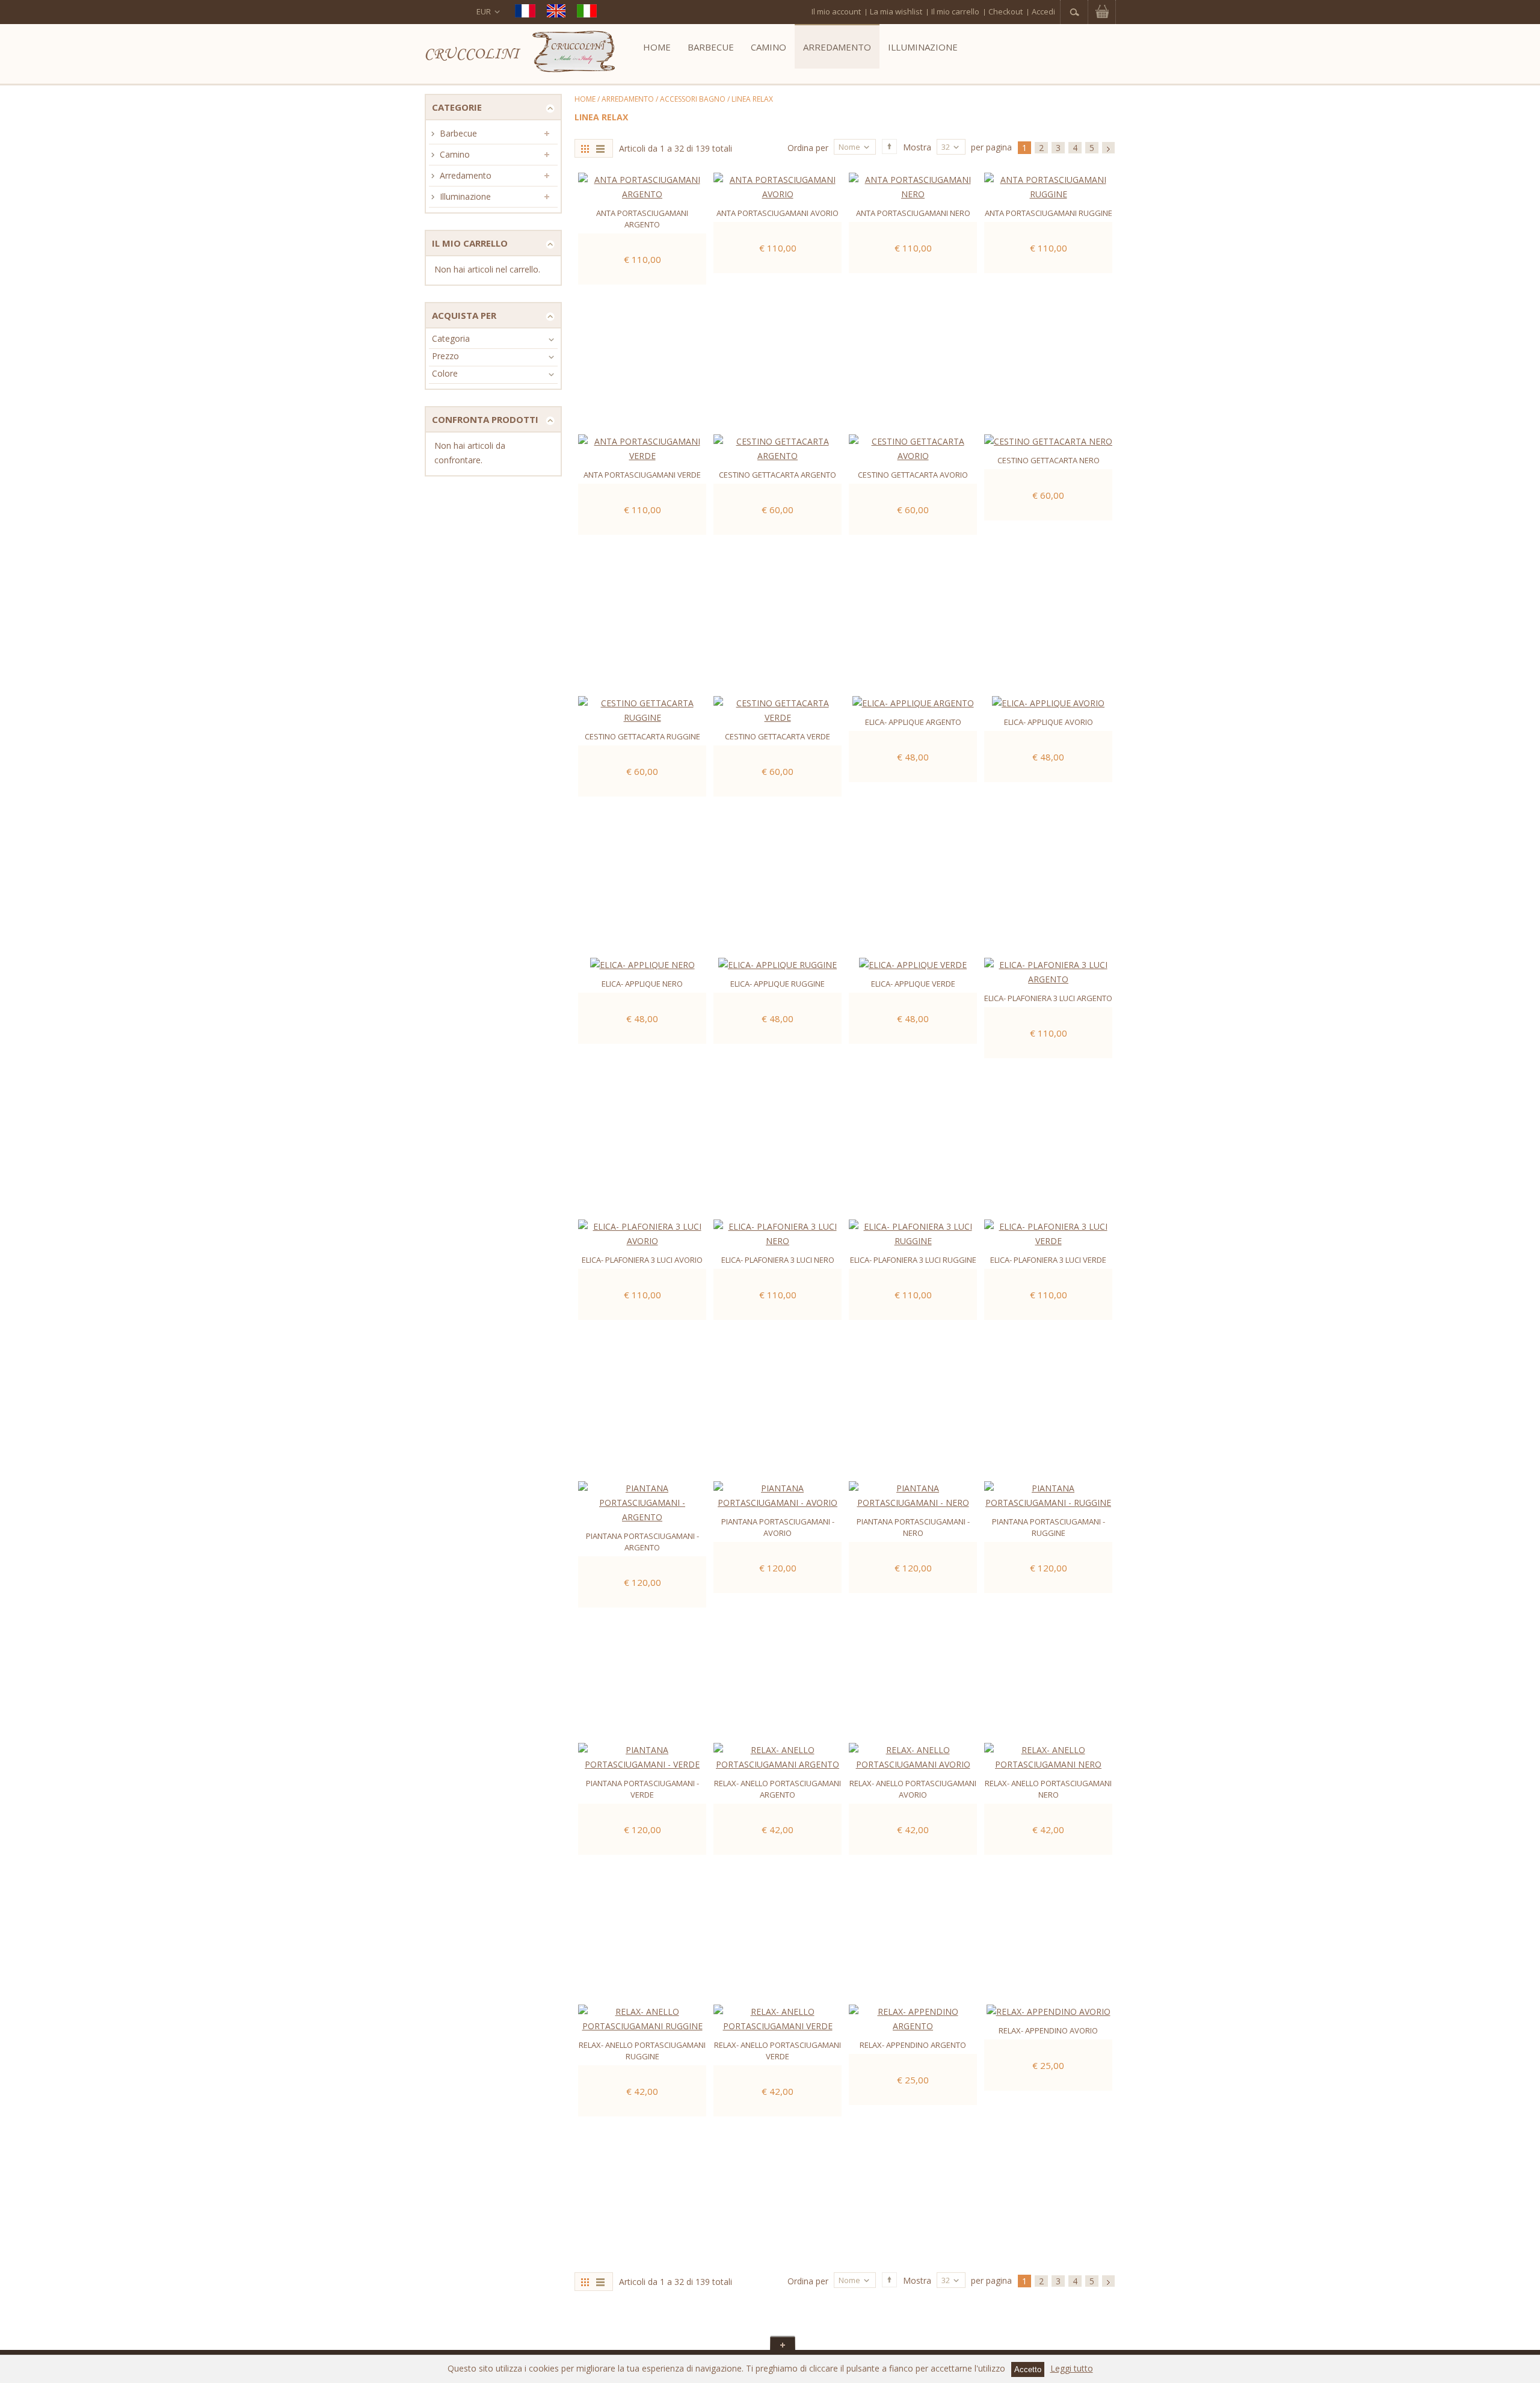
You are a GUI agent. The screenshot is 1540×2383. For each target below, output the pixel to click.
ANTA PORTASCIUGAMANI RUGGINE (1049, 213)
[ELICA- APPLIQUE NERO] (642, 965)
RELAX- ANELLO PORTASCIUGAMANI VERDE (778, 2051)
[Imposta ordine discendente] (889, 146)
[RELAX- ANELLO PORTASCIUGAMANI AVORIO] (913, 1757)
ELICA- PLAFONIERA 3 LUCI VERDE (1048, 1260)
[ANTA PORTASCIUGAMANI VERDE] (642, 449)
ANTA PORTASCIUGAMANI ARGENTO (642, 219)
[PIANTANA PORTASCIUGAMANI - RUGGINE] (1048, 1496)
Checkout (1006, 11)
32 (946, 147)
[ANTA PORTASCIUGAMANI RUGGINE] (1048, 187)
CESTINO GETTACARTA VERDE (778, 736)
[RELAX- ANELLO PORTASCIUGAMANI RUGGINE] (642, 2019)
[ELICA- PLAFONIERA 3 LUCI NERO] (778, 1234)
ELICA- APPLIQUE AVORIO (1049, 722)
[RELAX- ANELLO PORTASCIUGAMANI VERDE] (778, 2019)
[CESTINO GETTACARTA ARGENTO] (778, 449)
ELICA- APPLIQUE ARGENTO (913, 722)
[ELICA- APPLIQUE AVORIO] (1048, 703)
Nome (849, 147)
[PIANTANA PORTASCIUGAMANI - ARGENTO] (642, 1503)
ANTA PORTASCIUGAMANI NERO (913, 213)
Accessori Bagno (693, 99)
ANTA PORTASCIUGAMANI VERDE (642, 475)
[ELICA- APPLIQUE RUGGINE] (778, 965)
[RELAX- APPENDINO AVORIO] (1048, 2012)
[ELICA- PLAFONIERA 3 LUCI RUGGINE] (913, 1234)
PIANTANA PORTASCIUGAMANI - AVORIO (778, 1527)
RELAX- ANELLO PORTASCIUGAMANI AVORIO (913, 1789)
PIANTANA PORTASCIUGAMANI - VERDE (642, 1789)
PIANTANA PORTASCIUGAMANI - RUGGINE (1049, 1527)
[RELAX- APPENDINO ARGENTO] (913, 2019)
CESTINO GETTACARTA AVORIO (913, 475)
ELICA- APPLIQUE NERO (642, 984)
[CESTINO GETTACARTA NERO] (1048, 442)
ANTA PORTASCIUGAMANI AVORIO (778, 213)
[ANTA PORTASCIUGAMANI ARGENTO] (642, 187)
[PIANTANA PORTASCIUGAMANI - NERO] (913, 1496)
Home (585, 99)
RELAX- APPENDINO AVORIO (1048, 2030)
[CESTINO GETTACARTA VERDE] (778, 711)
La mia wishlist (896, 11)
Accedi (1043, 11)
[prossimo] (1108, 148)
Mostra (917, 148)
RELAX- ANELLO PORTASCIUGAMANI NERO (1048, 1789)
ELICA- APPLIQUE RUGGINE (778, 984)
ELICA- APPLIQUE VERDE (913, 984)
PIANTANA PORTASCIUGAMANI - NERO (913, 1527)
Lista (602, 148)
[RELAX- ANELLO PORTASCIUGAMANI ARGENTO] (778, 1757)
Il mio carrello (955, 11)
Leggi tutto (1072, 2368)
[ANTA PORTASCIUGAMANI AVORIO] (778, 187)
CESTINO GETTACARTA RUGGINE (642, 736)
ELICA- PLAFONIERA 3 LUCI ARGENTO (1048, 998)
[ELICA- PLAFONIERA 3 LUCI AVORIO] (642, 1234)
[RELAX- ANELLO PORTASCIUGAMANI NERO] (1048, 1757)
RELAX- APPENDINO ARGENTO (913, 2045)
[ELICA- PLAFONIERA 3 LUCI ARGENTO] (1048, 972)
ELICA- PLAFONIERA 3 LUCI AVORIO (642, 1260)
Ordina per (808, 148)
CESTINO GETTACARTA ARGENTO (778, 475)
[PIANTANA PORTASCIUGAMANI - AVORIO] (778, 1496)
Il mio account (836, 11)
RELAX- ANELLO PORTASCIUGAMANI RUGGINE (642, 2051)
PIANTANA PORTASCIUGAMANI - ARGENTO (642, 1542)
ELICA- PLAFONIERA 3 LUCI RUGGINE (913, 1260)
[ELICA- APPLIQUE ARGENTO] (913, 703)
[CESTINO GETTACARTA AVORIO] (913, 449)
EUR (484, 11)
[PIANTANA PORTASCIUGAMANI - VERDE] (642, 1757)
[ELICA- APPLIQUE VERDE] (913, 965)
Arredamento (628, 99)
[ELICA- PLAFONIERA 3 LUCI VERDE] (1048, 1234)
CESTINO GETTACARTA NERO (1049, 460)
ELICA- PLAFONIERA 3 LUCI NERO (778, 1260)
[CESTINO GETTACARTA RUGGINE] (642, 711)
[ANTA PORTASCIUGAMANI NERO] (913, 187)
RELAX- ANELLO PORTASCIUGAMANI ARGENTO (778, 1789)
